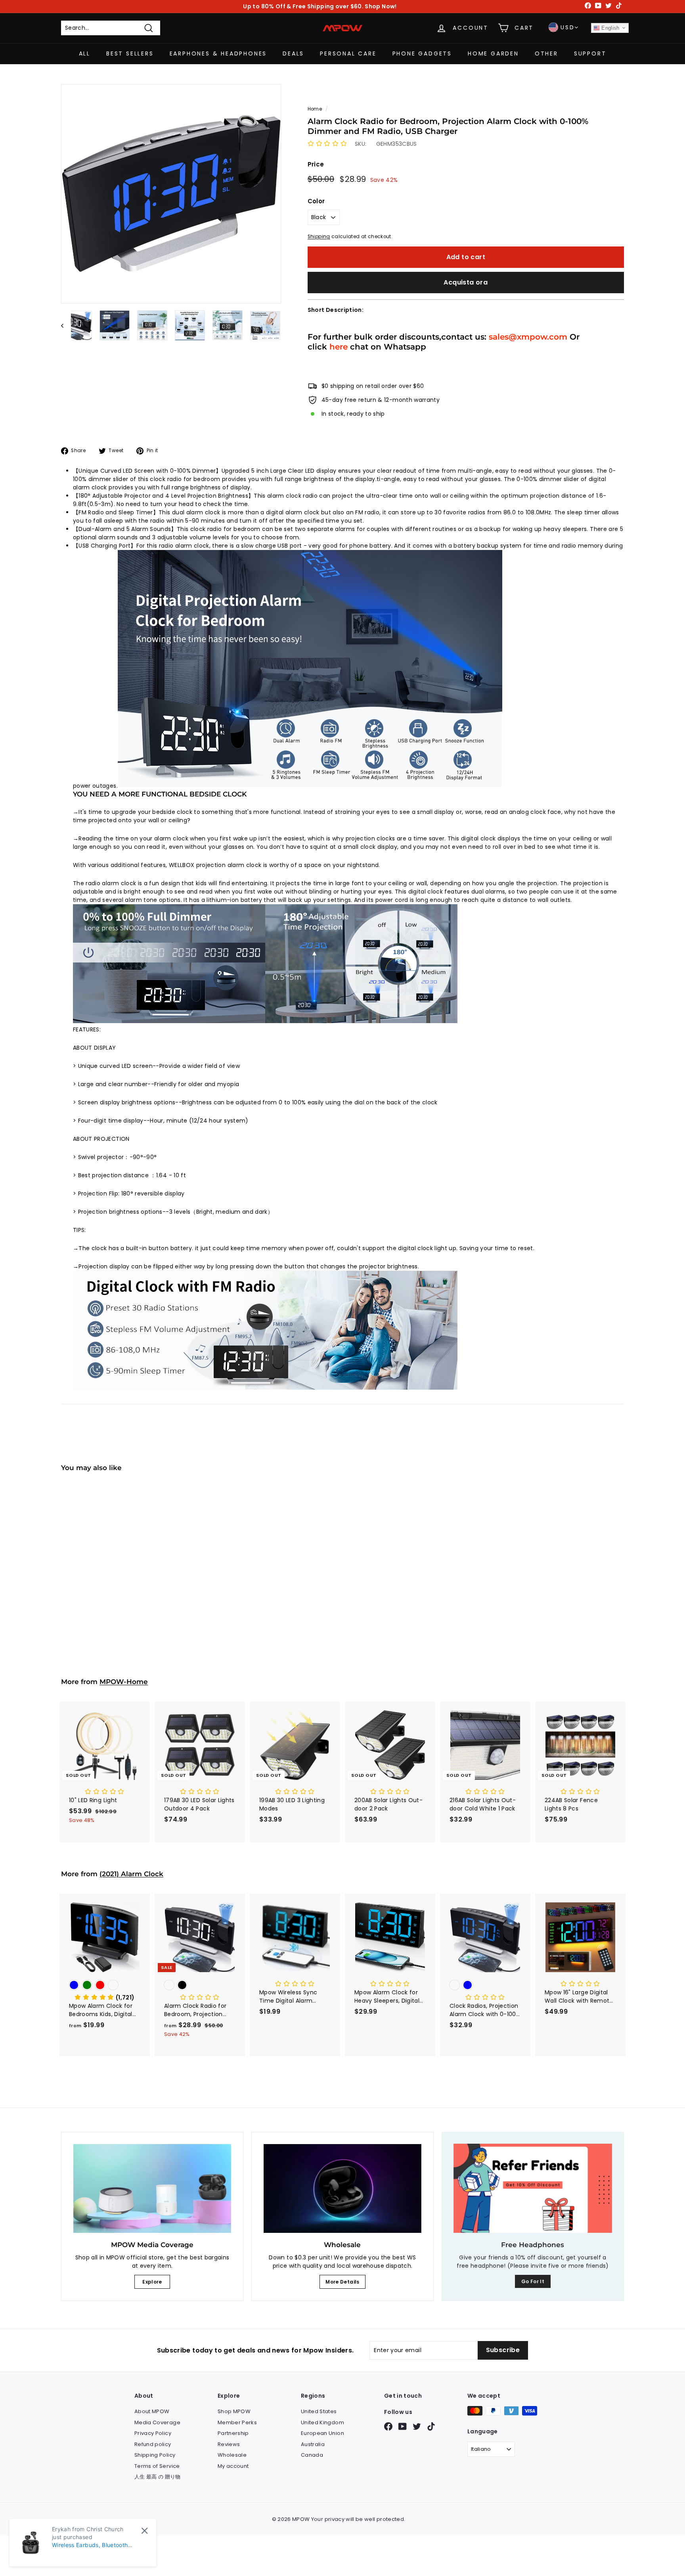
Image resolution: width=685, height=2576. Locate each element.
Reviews (229, 2444)
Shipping (319, 237)
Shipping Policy (155, 2455)
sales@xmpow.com (528, 337)
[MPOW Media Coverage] (152, 2188)
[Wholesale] (342, 2188)
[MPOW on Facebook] (388, 2426)
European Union (322, 2433)
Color (316, 201)
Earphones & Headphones (218, 53)
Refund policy (153, 2444)
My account (233, 2466)
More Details (342, 2282)
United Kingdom (322, 2422)
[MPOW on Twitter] (417, 2426)
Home (315, 109)
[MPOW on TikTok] (431, 2426)
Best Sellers (130, 53)
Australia (313, 2444)
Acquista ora (466, 282)
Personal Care (348, 53)
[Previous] (66, 325)
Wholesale (232, 2455)
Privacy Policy (153, 2433)
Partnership (233, 2433)
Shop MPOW (234, 2411)
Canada (312, 2455)
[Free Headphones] (533, 2188)
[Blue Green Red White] (105, 1986)
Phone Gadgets (422, 53)
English (610, 28)
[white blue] (485, 1986)
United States (319, 2411)
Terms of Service (157, 2466)
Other (546, 53)
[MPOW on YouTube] (403, 2426)
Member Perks (237, 2422)
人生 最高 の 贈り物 (158, 2477)
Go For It (533, 2281)
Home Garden (493, 53)
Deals (293, 53)
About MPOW (152, 2411)
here (339, 347)
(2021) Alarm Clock (131, 1874)
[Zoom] (171, 194)
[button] (327, 144)
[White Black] (105, 1580)
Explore (152, 2282)
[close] (144, 2531)
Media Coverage (157, 2422)
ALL (85, 53)
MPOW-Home (124, 1682)
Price (316, 164)
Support (590, 53)
